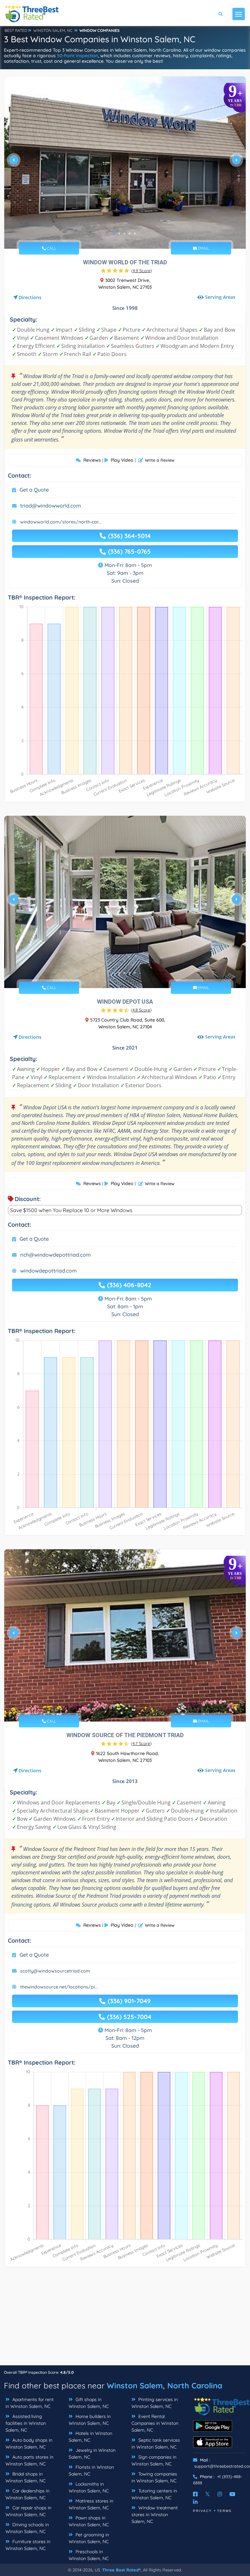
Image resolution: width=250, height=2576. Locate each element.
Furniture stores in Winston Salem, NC (28, 2545)
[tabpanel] (125, 163)
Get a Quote (34, 490)
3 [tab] (124, 233)
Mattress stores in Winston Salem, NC (91, 2504)
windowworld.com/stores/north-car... (61, 522)
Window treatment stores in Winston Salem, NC (155, 2515)
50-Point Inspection (77, 56)
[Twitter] (208, 2494)
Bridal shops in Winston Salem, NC (26, 2477)
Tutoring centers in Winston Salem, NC (154, 2494)
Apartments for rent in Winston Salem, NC (30, 2403)
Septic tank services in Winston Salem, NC (156, 2444)
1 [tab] (114, 233)
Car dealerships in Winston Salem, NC (28, 2494)
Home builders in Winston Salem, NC (90, 2420)
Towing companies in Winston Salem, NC (154, 2477)
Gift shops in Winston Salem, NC (89, 2403)
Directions (30, 297)
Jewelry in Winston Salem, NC (92, 2454)
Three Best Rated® (121, 2570)
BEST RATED (16, 30)
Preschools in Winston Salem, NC (89, 2555)
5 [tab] (135, 233)
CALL (51, 248)
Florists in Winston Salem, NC (91, 2470)
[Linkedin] (195, 2502)
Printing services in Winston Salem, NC (155, 2403)
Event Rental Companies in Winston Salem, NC (155, 2423)
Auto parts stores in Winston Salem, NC (29, 2460)
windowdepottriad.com (49, 1271)
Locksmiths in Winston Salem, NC (89, 2487)
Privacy (202, 2511)
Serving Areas (220, 297)
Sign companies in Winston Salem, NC (154, 2460)
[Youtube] (232, 2494)
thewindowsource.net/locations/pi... (59, 1987)
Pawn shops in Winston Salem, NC (89, 2521)
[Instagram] (220, 2494)
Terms (224, 2511)
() (142, 271)
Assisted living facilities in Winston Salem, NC (26, 2423)
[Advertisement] (125, 2319)
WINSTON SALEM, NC (53, 30)
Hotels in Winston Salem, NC (90, 2437)
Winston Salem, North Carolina (165, 2385)
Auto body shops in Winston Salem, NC (29, 2444)
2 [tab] (119, 233)
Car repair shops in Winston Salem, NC (28, 2511)
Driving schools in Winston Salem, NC (27, 2528)
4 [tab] (130, 233)
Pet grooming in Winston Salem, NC (89, 2538)
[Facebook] (195, 2494)
